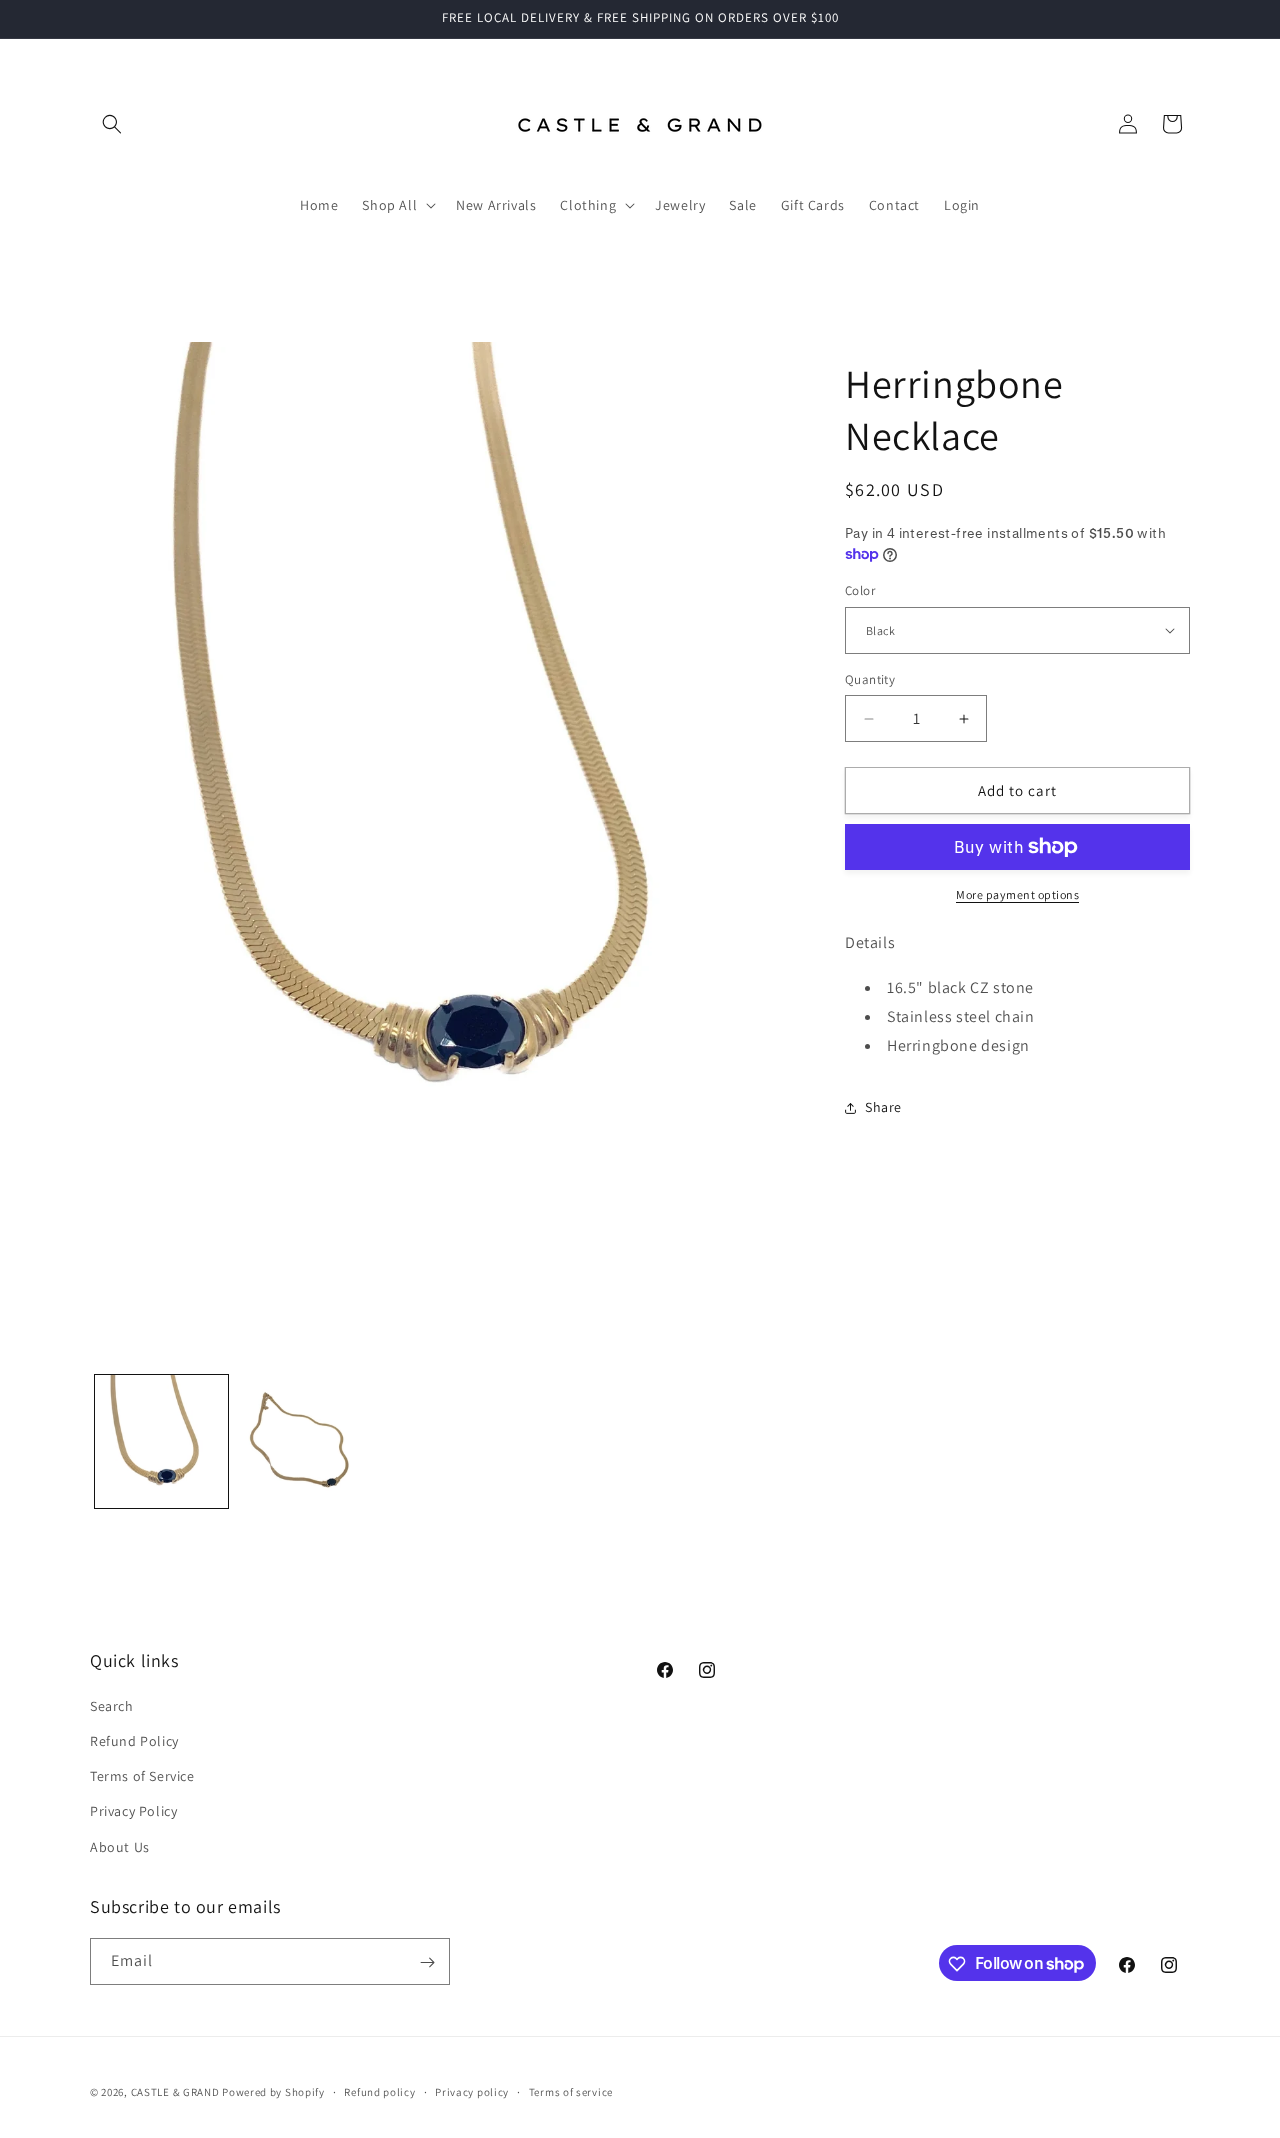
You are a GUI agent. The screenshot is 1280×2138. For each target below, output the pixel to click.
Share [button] (883, 1107)
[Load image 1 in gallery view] (161, 1441)
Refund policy (379, 2091)
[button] (112, 124)
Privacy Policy (133, 1812)
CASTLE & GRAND (175, 2092)
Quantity (870, 679)
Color (860, 590)
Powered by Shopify (273, 2092)
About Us (120, 1847)
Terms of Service (142, 1777)
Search (112, 1706)
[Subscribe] (427, 1962)
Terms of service (571, 2091)
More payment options (1017, 894)
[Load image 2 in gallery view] (304, 1441)
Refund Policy (134, 1741)
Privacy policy (472, 2091)
